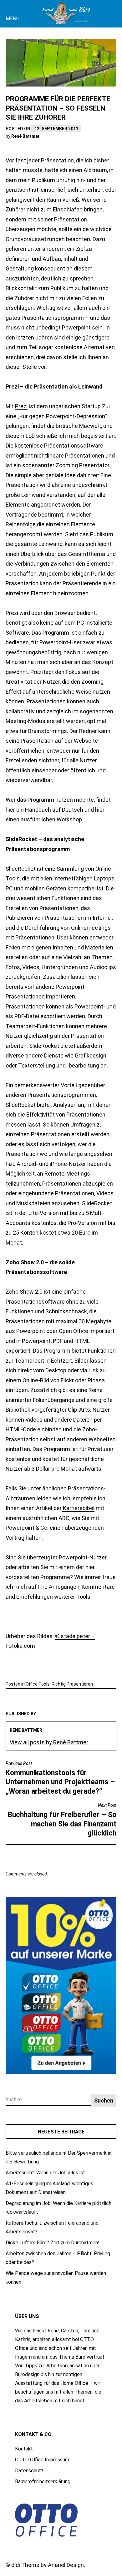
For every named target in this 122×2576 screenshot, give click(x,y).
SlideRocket (21, 869)
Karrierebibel (78, 1508)
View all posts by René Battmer (49, 1742)
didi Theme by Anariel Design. (48, 2565)
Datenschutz (29, 2471)
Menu (13, 19)
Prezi (21, 406)
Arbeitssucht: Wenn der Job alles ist (45, 2173)
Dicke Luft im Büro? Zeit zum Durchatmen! (53, 2243)
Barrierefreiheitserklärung (43, 2482)
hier (10, 810)
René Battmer (25, 136)
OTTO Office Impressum (42, 2460)
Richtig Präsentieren (72, 1684)
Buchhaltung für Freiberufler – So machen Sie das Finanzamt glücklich (62, 1820)
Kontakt (24, 2449)
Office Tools (38, 1684)
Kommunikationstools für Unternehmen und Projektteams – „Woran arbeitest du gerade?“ (60, 1778)
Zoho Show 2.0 (24, 1292)
